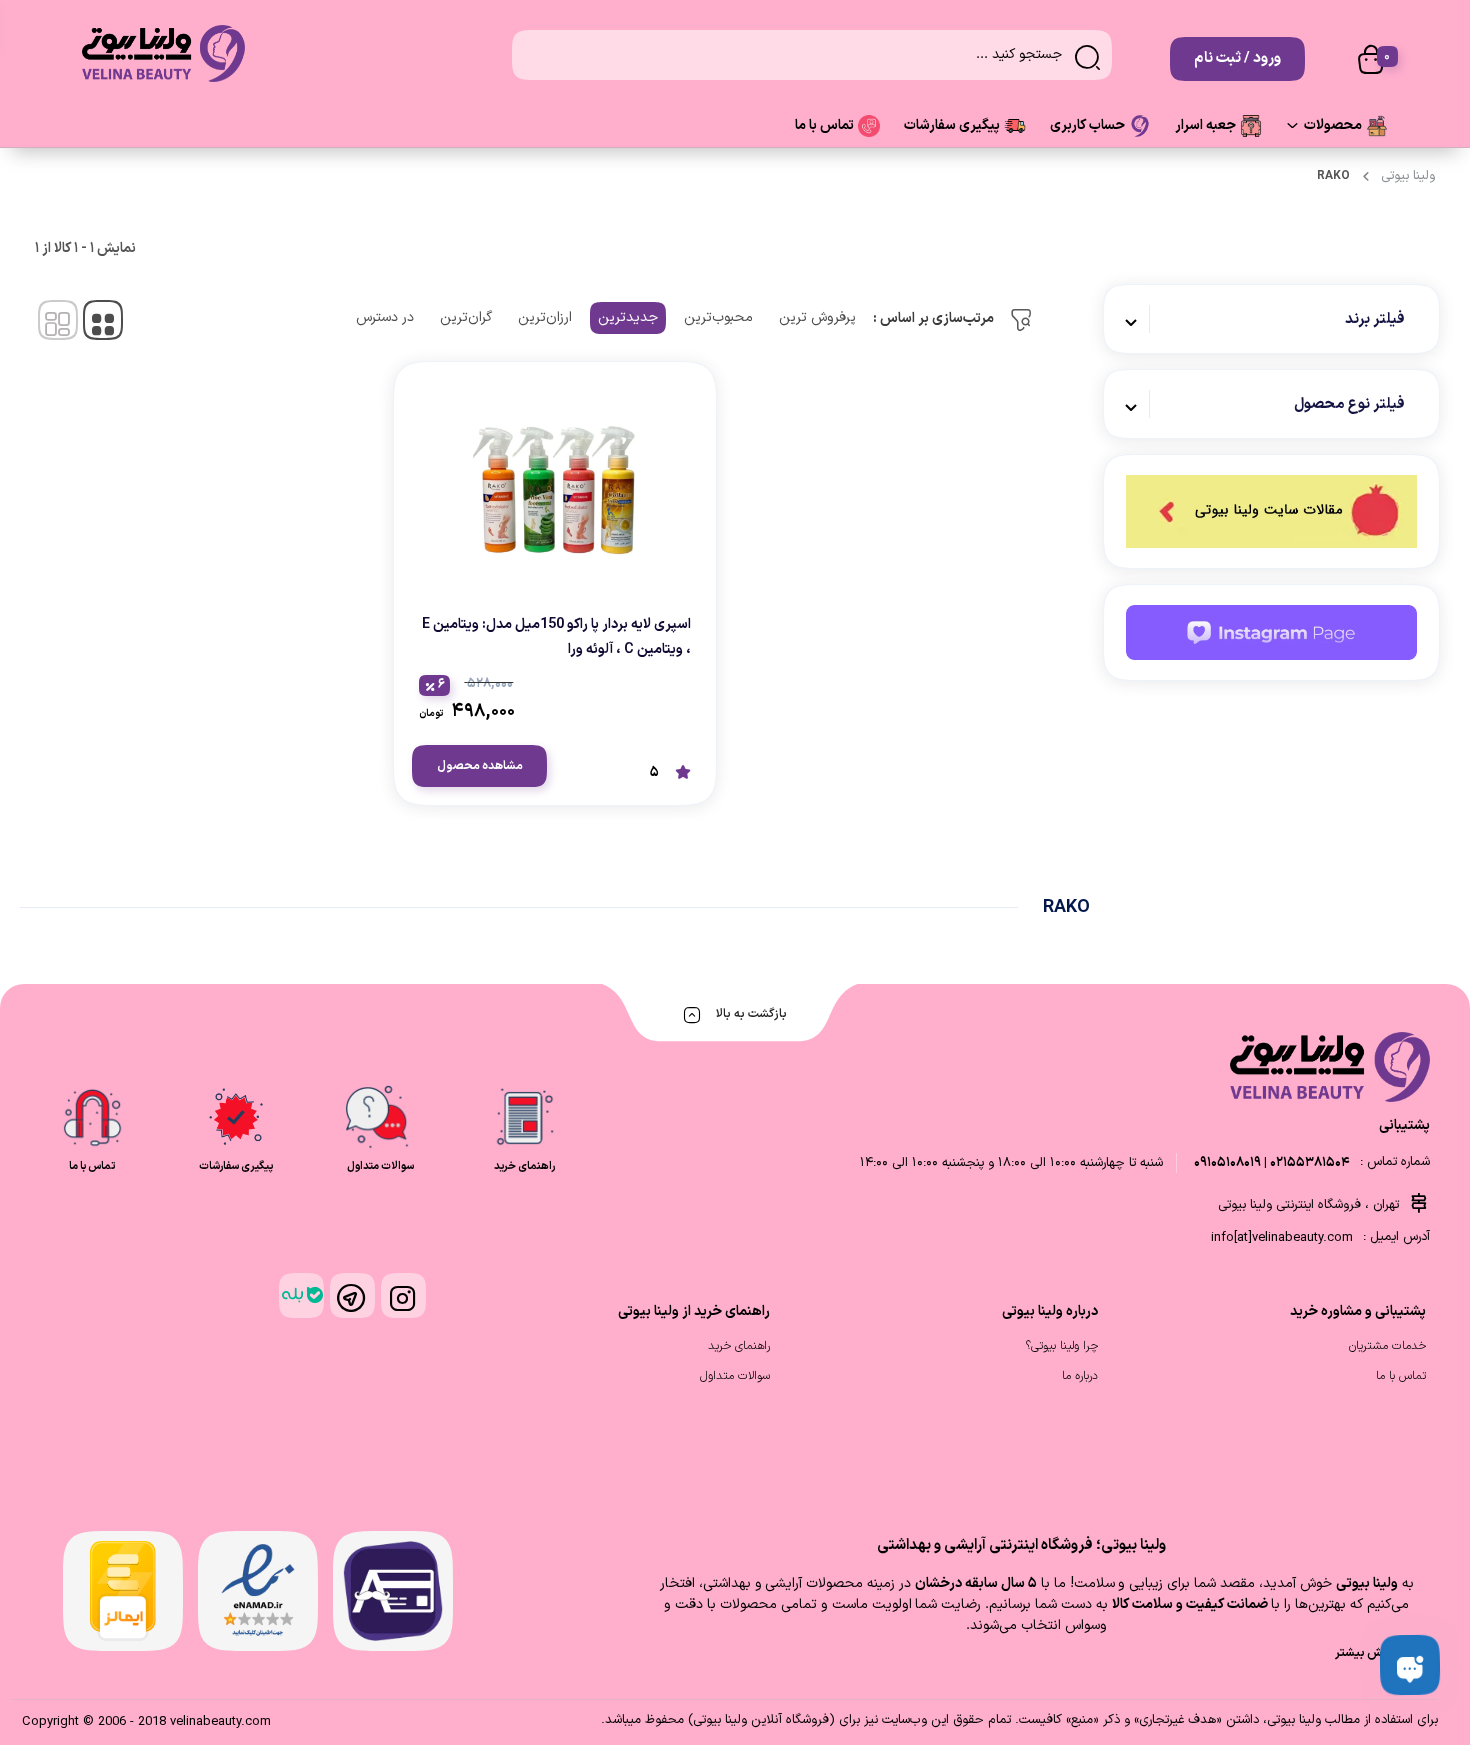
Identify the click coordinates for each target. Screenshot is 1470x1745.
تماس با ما (824, 125)
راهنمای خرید (739, 1346)
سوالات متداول (735, 1376)
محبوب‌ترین (718, 317)
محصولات (1333, 125)
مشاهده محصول (480, 766)
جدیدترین (628, 317)
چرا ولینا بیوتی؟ (1062, 1346)
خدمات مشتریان (1387, 1346)
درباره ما (1080, 1376)
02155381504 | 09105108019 (1272, 1163)
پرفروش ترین (817, 317)
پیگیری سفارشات (952, 125)
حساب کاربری (1087, 125)
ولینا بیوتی (1408, 176)
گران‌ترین (466, 317)
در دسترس (385, 317)
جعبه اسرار (1205, 125)
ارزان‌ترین (545, 317)
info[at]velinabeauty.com (1282, 1238)
